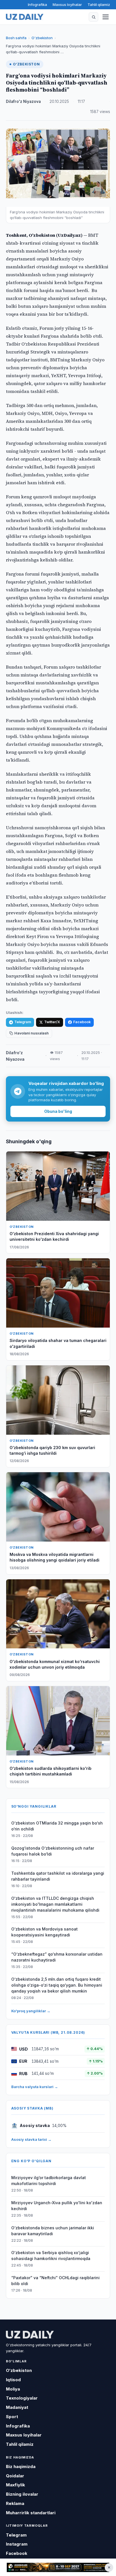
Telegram (23, 1022)
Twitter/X (52, 1022)
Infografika (37, 5)
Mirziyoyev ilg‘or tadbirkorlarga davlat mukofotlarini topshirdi (49, 2181)
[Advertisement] (58, 2568)
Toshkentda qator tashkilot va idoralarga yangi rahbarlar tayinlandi (58, 1876)
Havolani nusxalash (32, 1033)
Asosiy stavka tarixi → (31, 2139)
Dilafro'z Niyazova (23, 101)
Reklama (15, 2503)
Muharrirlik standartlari (31, 2513)
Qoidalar (15, 2476)
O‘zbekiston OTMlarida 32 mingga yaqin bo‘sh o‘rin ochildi (57, 1826)
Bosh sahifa (16, 38)
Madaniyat (17, 2407)
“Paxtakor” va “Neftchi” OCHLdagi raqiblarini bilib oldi (55, 2281)
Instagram (17, 2544)
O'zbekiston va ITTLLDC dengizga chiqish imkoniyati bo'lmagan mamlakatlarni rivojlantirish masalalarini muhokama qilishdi (55, 1904)
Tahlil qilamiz (99, 5)
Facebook (82, 1022)
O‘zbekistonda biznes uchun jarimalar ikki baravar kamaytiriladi (53, 2231)
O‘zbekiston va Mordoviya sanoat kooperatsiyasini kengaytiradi (44, 1932)
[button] (93, 17)
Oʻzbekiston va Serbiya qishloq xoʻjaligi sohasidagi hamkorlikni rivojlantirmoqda (51, 2256)
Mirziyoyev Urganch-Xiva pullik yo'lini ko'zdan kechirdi (57, 2206)
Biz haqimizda (21, 2466)
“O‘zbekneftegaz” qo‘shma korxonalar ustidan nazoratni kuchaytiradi (57, 1957)
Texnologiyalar (22, 2398)
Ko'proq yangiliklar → (31, 2011)
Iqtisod (13, 2380)
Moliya (13, 2389)
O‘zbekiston (42, 38)
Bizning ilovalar (22, 2494)
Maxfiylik (15, 2485)
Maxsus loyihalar (67, 5)
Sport (12, 2417)
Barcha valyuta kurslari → (35, 2087)
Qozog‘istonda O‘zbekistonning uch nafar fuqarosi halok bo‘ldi (53, 1851)
